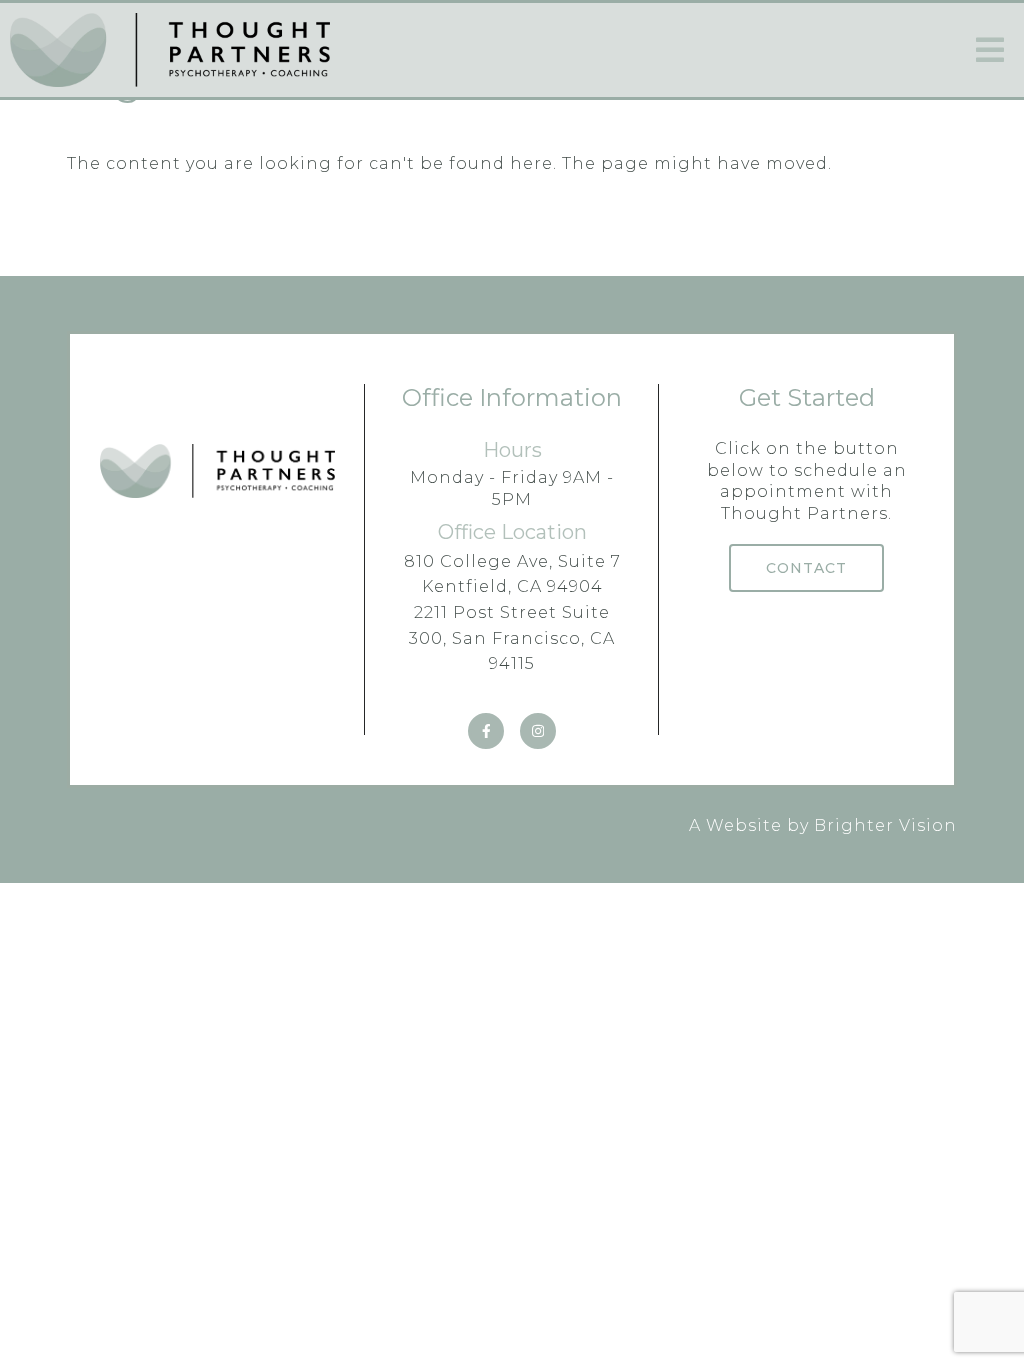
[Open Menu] (990, 50)
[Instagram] (538, 731)
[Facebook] (486, 731)
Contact (806, 568)
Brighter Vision (885, 825)
